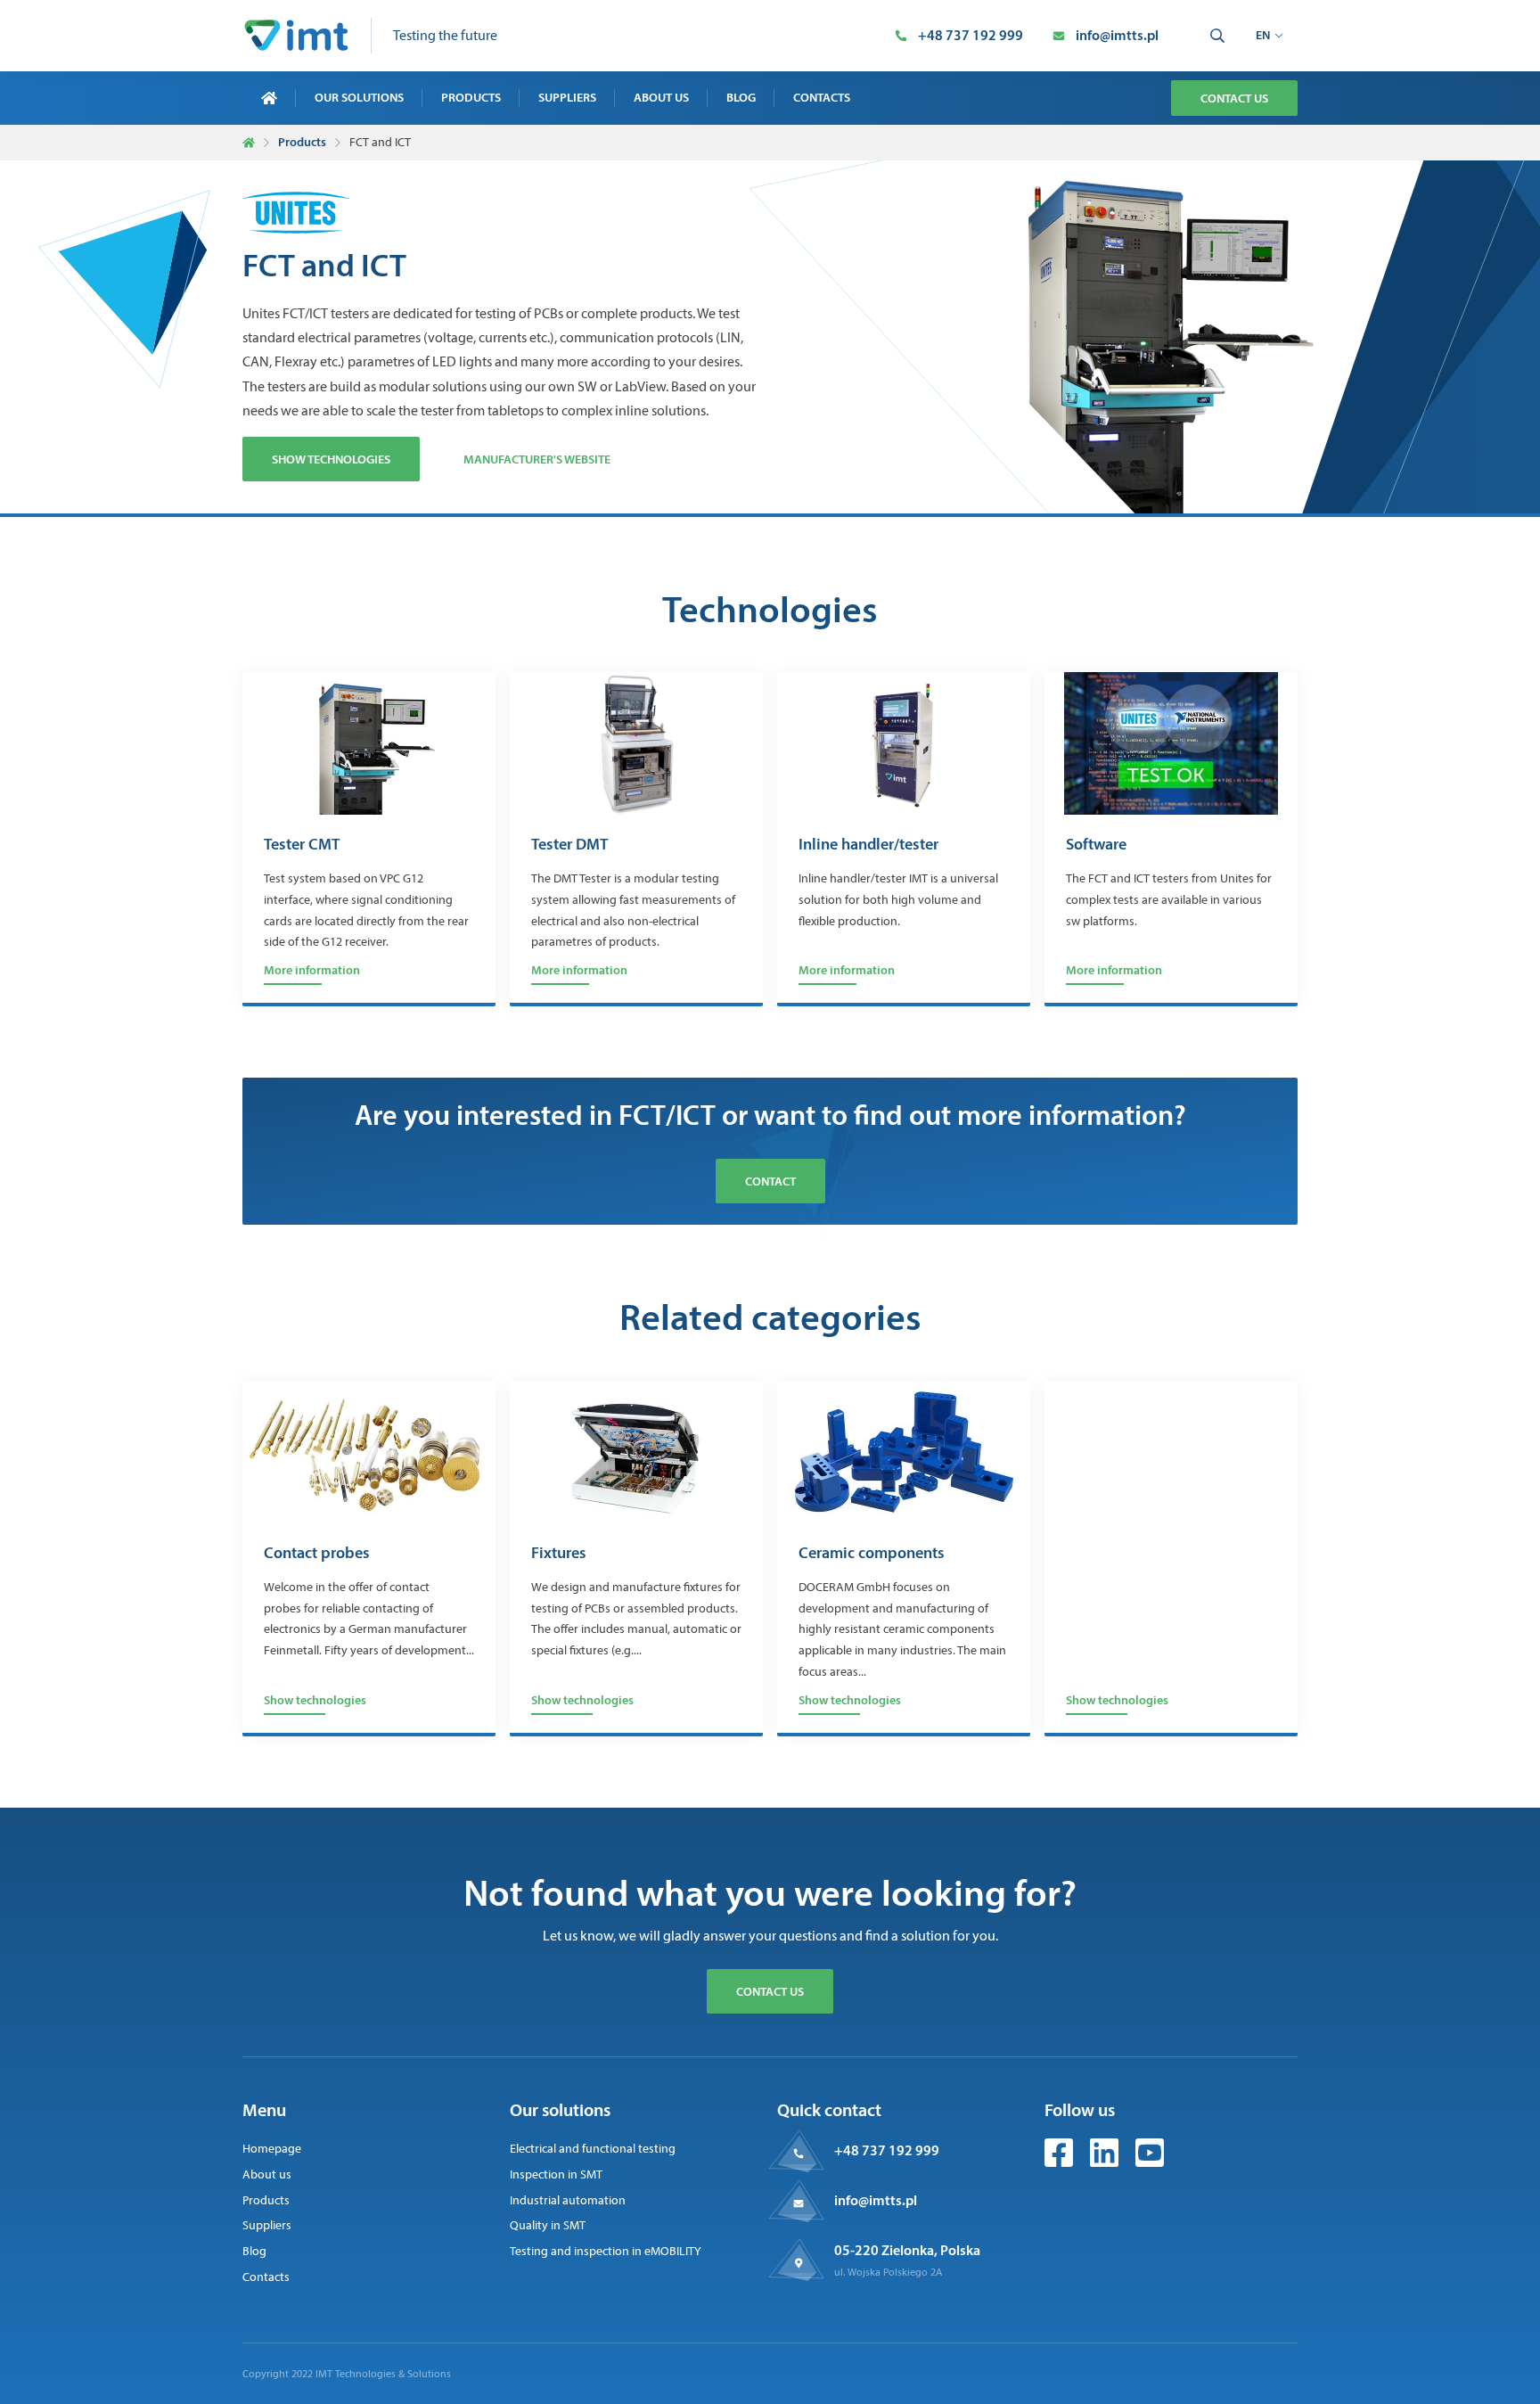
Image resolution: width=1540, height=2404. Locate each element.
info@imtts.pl (876, 2200)
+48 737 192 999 (887, 2150)
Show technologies (331, 459)
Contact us (1234, 98)
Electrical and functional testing (593, 2149)
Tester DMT (569, 845)
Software (1096, 845)
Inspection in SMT (556, 2174)
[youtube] (1150, 2162)
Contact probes (317, 1554)
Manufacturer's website (537, 459)
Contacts (822, 97)
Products (471, 97)
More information (312, 970)
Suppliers (567, 97)
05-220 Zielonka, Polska (907, 2250)
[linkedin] (1106, 2162)
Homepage (272, 2149)
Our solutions (359, 97)
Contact (770, 1181)
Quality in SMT (548, 2225)
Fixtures (559, 1554)
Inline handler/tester (868, 845)
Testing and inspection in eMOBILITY (606, 2251)
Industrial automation (568, 2200)
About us (661, 97)
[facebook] (1060, 2162)
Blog (741, 97)
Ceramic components (872, 1554)
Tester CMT (302, 845)
